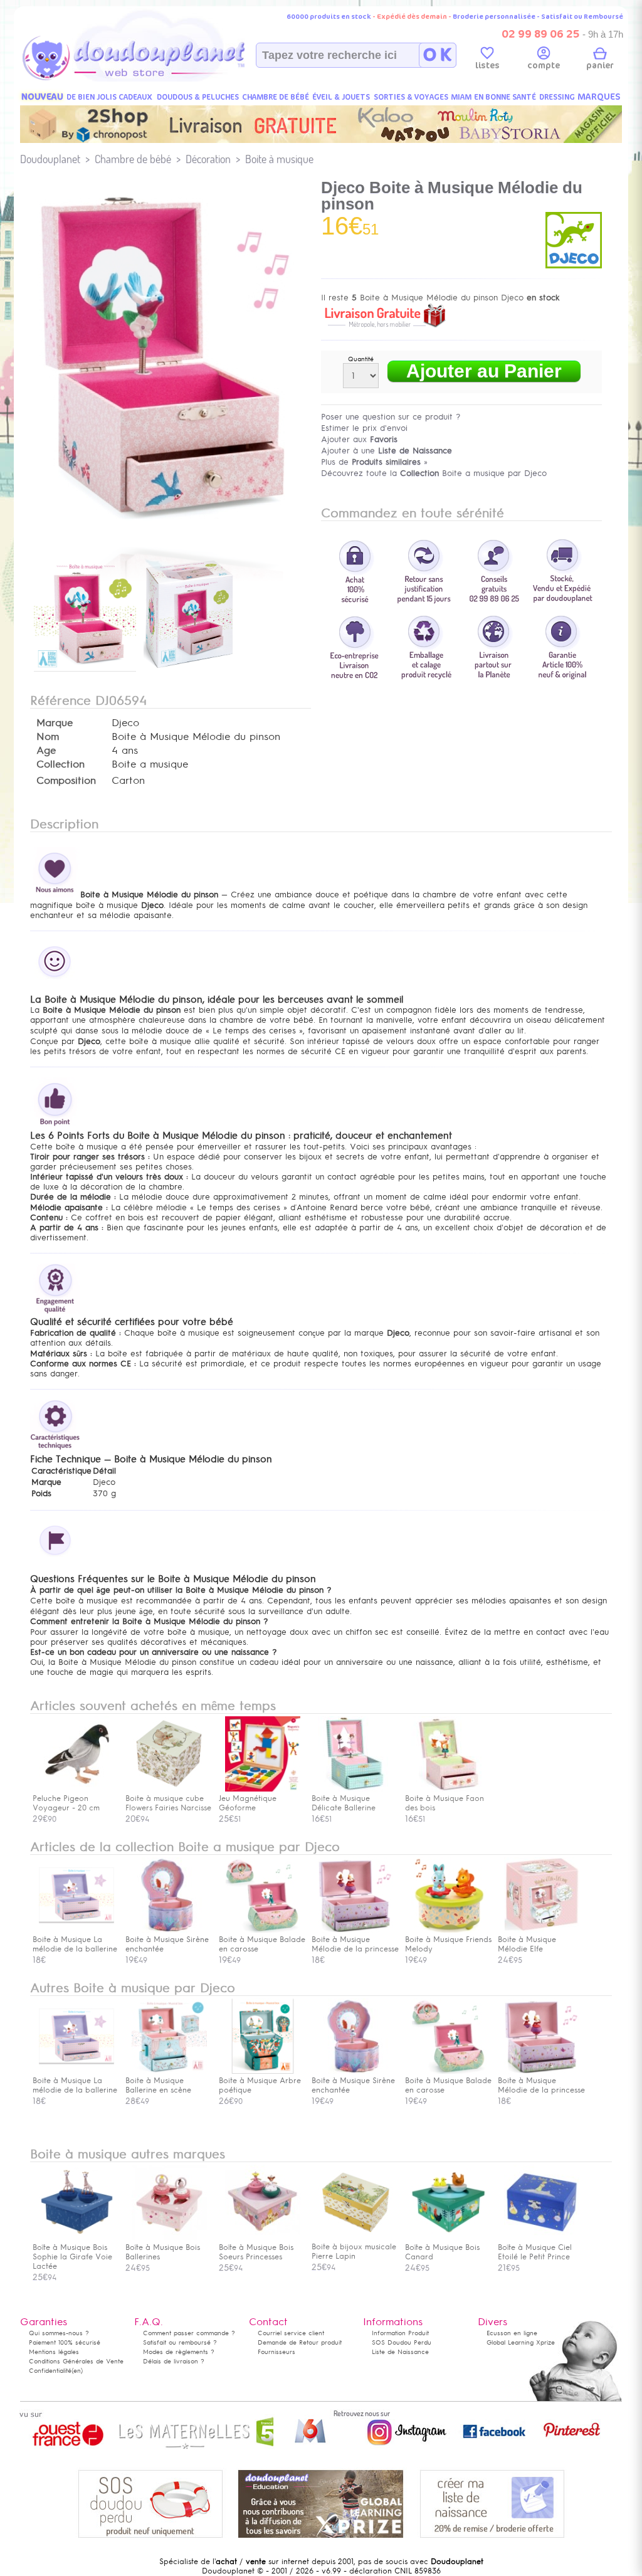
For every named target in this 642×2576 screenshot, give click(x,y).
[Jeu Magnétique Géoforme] (263, 1789)
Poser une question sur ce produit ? (391, 417)
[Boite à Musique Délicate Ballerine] (355, 1789)
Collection (61, 764)
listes (487, 66)
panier (600, 66)
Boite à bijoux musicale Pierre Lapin (354, 2251)
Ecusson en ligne (512, 2333)
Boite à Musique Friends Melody (448, 1944)
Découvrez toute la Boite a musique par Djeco (434, 473)
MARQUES (599, 97)
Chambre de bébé (133, 159)
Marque (55, 723)
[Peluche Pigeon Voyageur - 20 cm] (76, 1789)
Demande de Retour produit (300, 2342)
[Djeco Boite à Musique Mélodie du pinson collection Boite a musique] (171, 531)
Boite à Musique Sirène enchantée (167, 1944)
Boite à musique (279, 159)
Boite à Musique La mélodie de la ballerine (75, 1944)
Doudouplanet (50, 159)
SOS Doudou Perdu (402, 2342)
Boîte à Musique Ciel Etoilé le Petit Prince (535, 2252)
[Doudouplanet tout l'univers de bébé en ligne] (158, 79)
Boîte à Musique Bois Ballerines (163, 2252)
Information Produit (400, 2333)
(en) (77, 2371)
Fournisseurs (276, 2352)
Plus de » (374, 462)
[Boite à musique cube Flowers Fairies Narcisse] (169, 1789)
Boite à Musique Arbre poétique (260, 2085)
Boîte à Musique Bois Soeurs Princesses (256, 2252)
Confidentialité (50, 2371)
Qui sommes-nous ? (59, 2333)
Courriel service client (291, 2333)
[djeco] (574, 266)
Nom (48, 737)
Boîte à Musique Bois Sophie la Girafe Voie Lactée (72, 2257)
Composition (66, 781)
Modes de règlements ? (179, 2352)
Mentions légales (54, 2352)
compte (544, 66)
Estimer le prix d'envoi (364, 428)
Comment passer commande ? (189, 2333)
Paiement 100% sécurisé (65, 2342)
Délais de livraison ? (174, 2361)
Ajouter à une (387, 451)
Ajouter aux (359, 439)
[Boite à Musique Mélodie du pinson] (85, 673)
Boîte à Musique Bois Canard (442, 2252)
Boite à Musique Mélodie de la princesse (355, 1944)
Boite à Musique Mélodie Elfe (527, 1944)
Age (46, 751)
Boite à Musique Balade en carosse (262, 1944)
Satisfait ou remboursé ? (180, 2342)
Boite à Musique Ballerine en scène (158, 2085)
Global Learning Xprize (521, 2342)
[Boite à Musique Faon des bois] (449, 1789)
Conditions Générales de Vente (76, 2361)
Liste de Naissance (400, 2352)
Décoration (208, 159)
